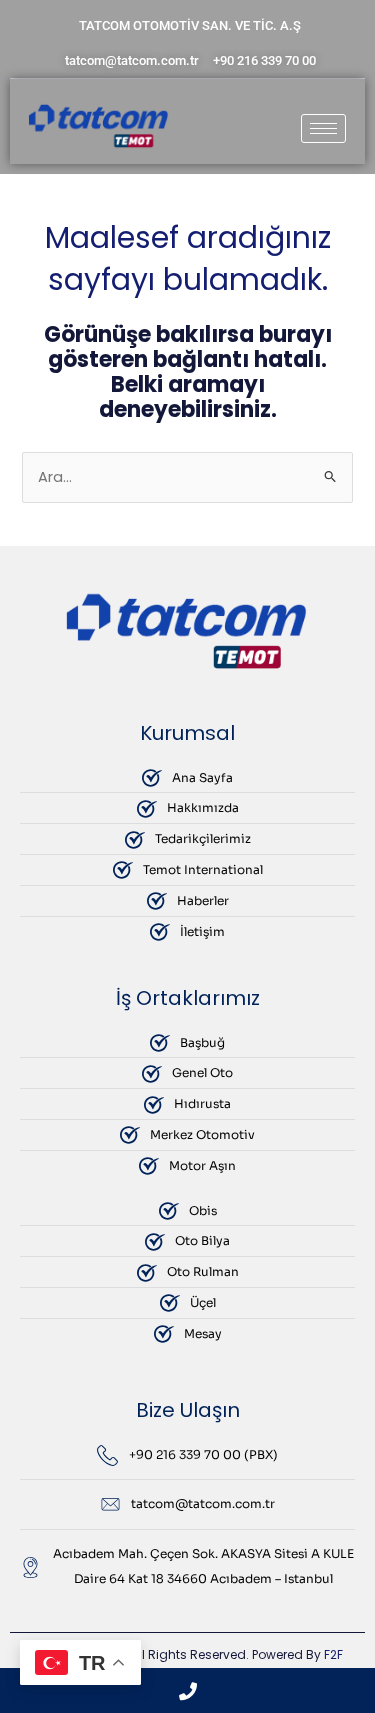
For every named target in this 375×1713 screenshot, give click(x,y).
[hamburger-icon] (323, 128)
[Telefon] (187, 1690)
